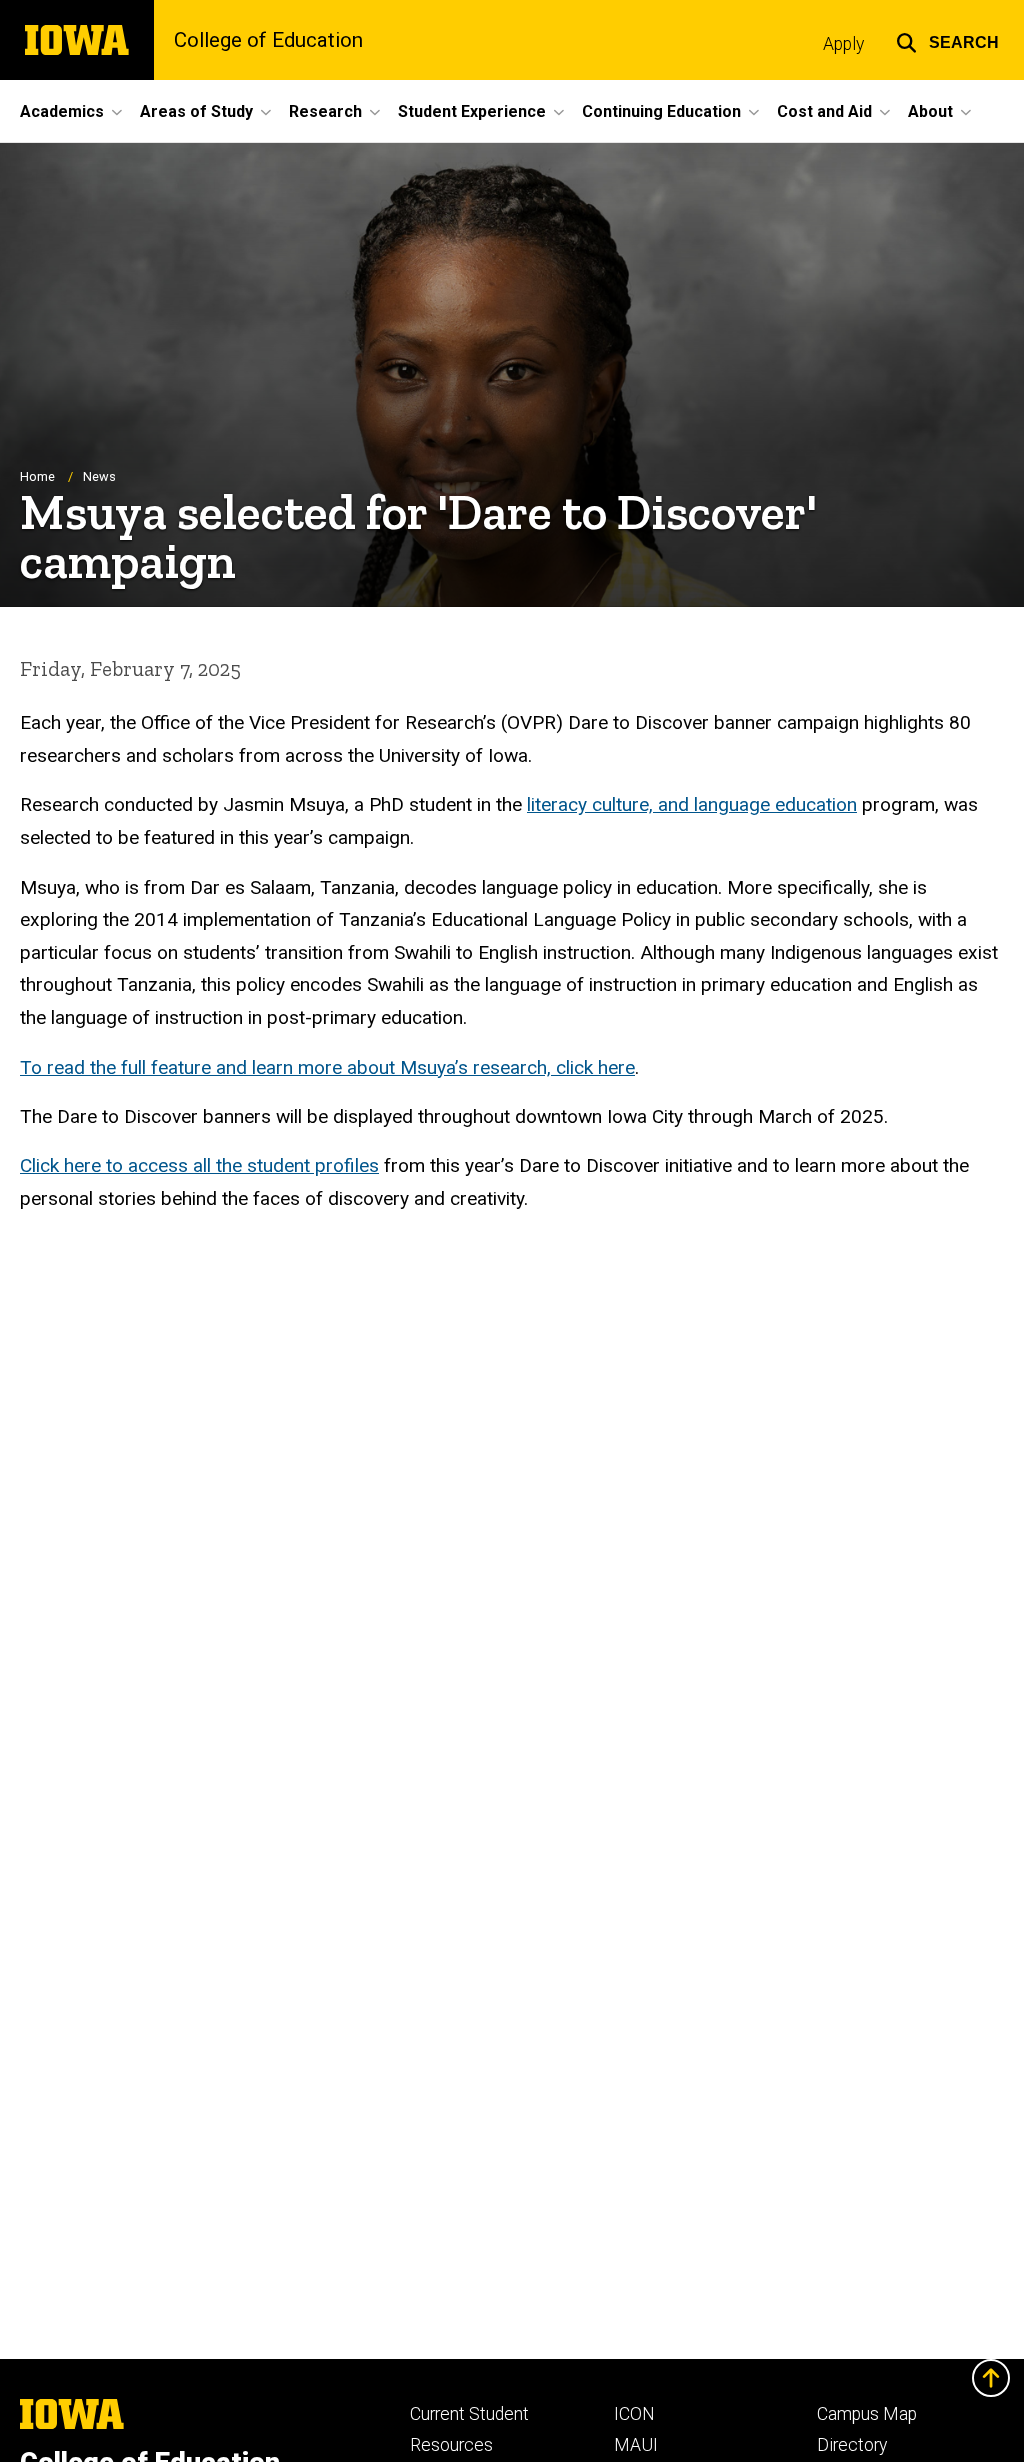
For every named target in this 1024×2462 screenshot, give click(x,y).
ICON (634, 2414)
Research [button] (325, 111)
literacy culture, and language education (692, 804)
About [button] (930, 111)
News (99, 476)
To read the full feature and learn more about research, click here (327, 1067)
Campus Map (867, 2414)
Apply (843, 44)
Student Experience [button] (472, 111)
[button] (947, 40)
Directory (852, 2445)
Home (37, 476)
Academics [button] (62, 111)
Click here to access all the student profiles (199, 1165)
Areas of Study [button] (196, 111)
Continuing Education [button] (661, 111)
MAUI (636, 2445)
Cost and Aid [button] (824, 111)
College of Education (268, 40)
